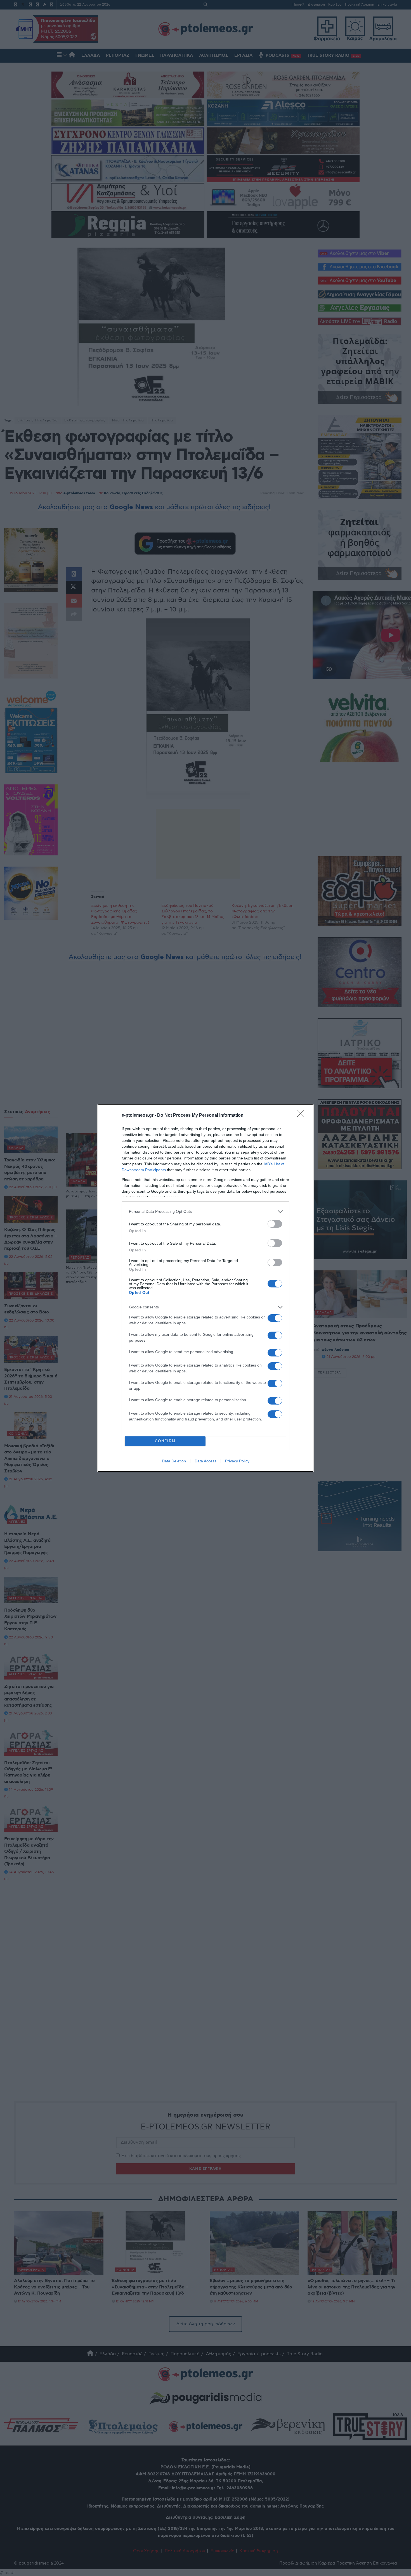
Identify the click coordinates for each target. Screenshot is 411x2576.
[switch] (275, 1224)
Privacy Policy (237, 1461)
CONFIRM (165, 1441)
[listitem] (206, 1212)
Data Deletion (174, 1461)
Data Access (206, 1461)
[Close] (302, 1116)
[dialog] (206, 1288)
